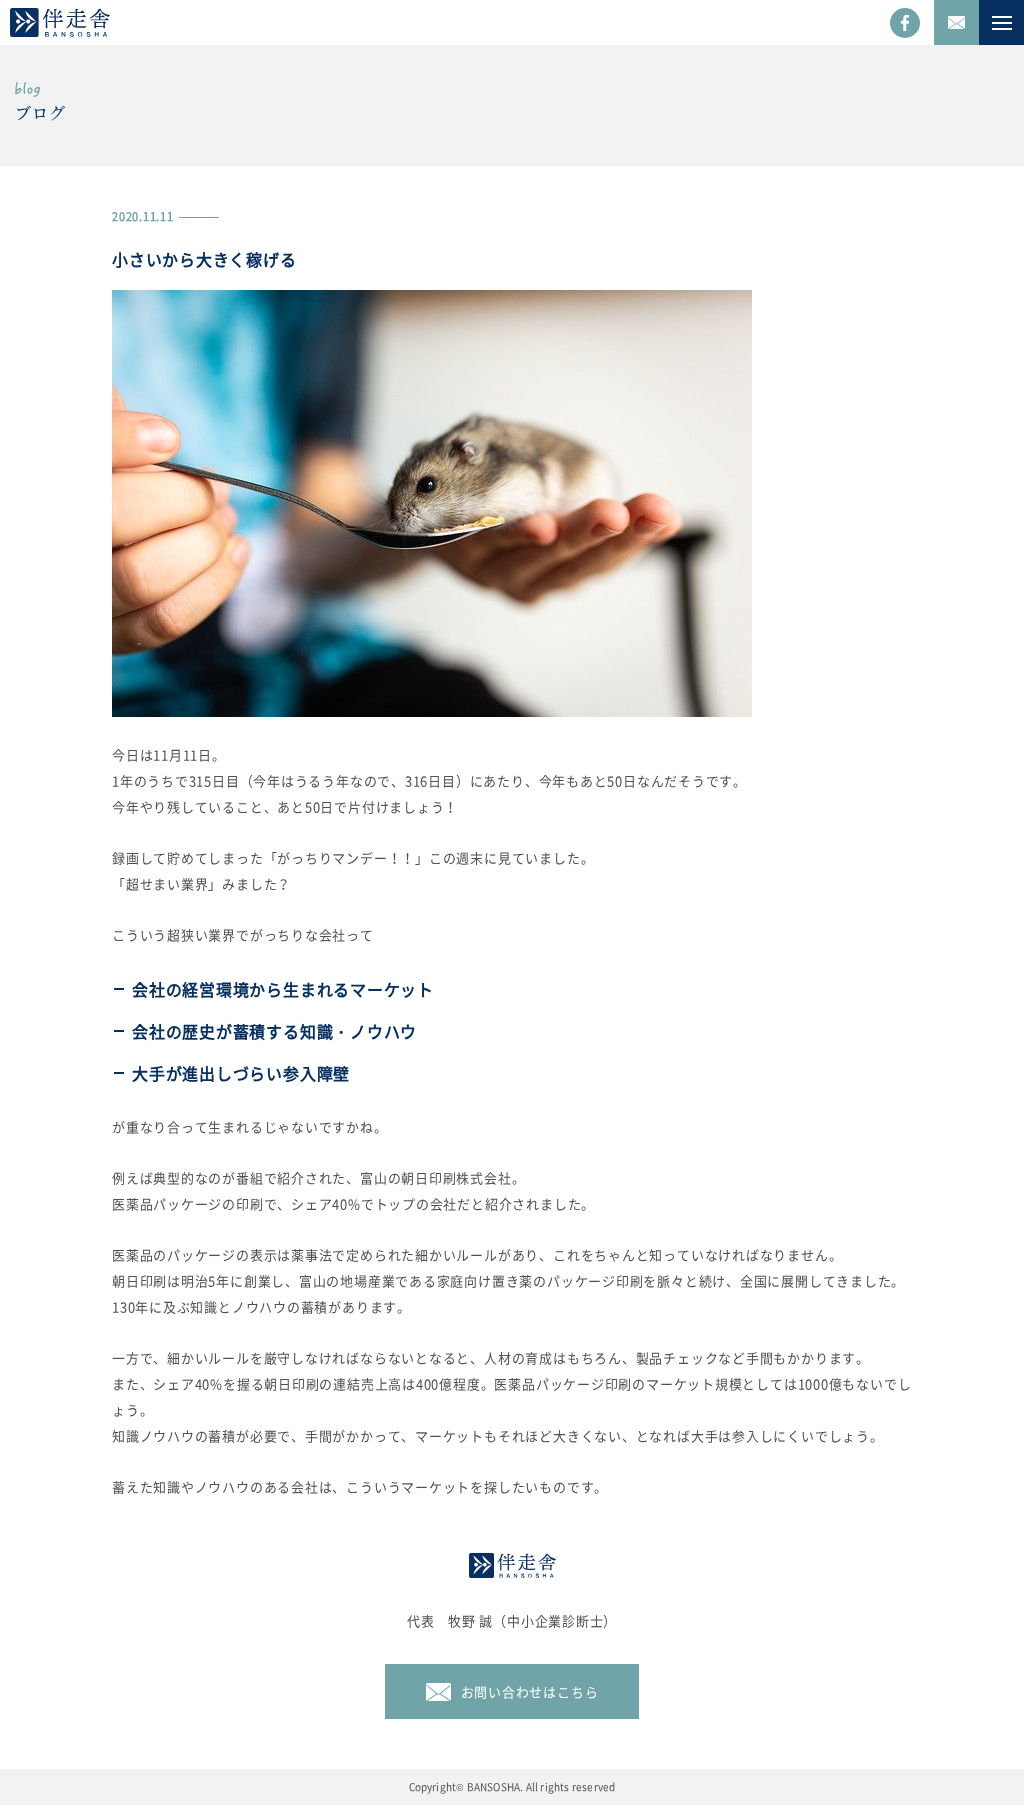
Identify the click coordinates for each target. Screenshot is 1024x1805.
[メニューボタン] (1001, 22)
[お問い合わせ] (956, 22)
